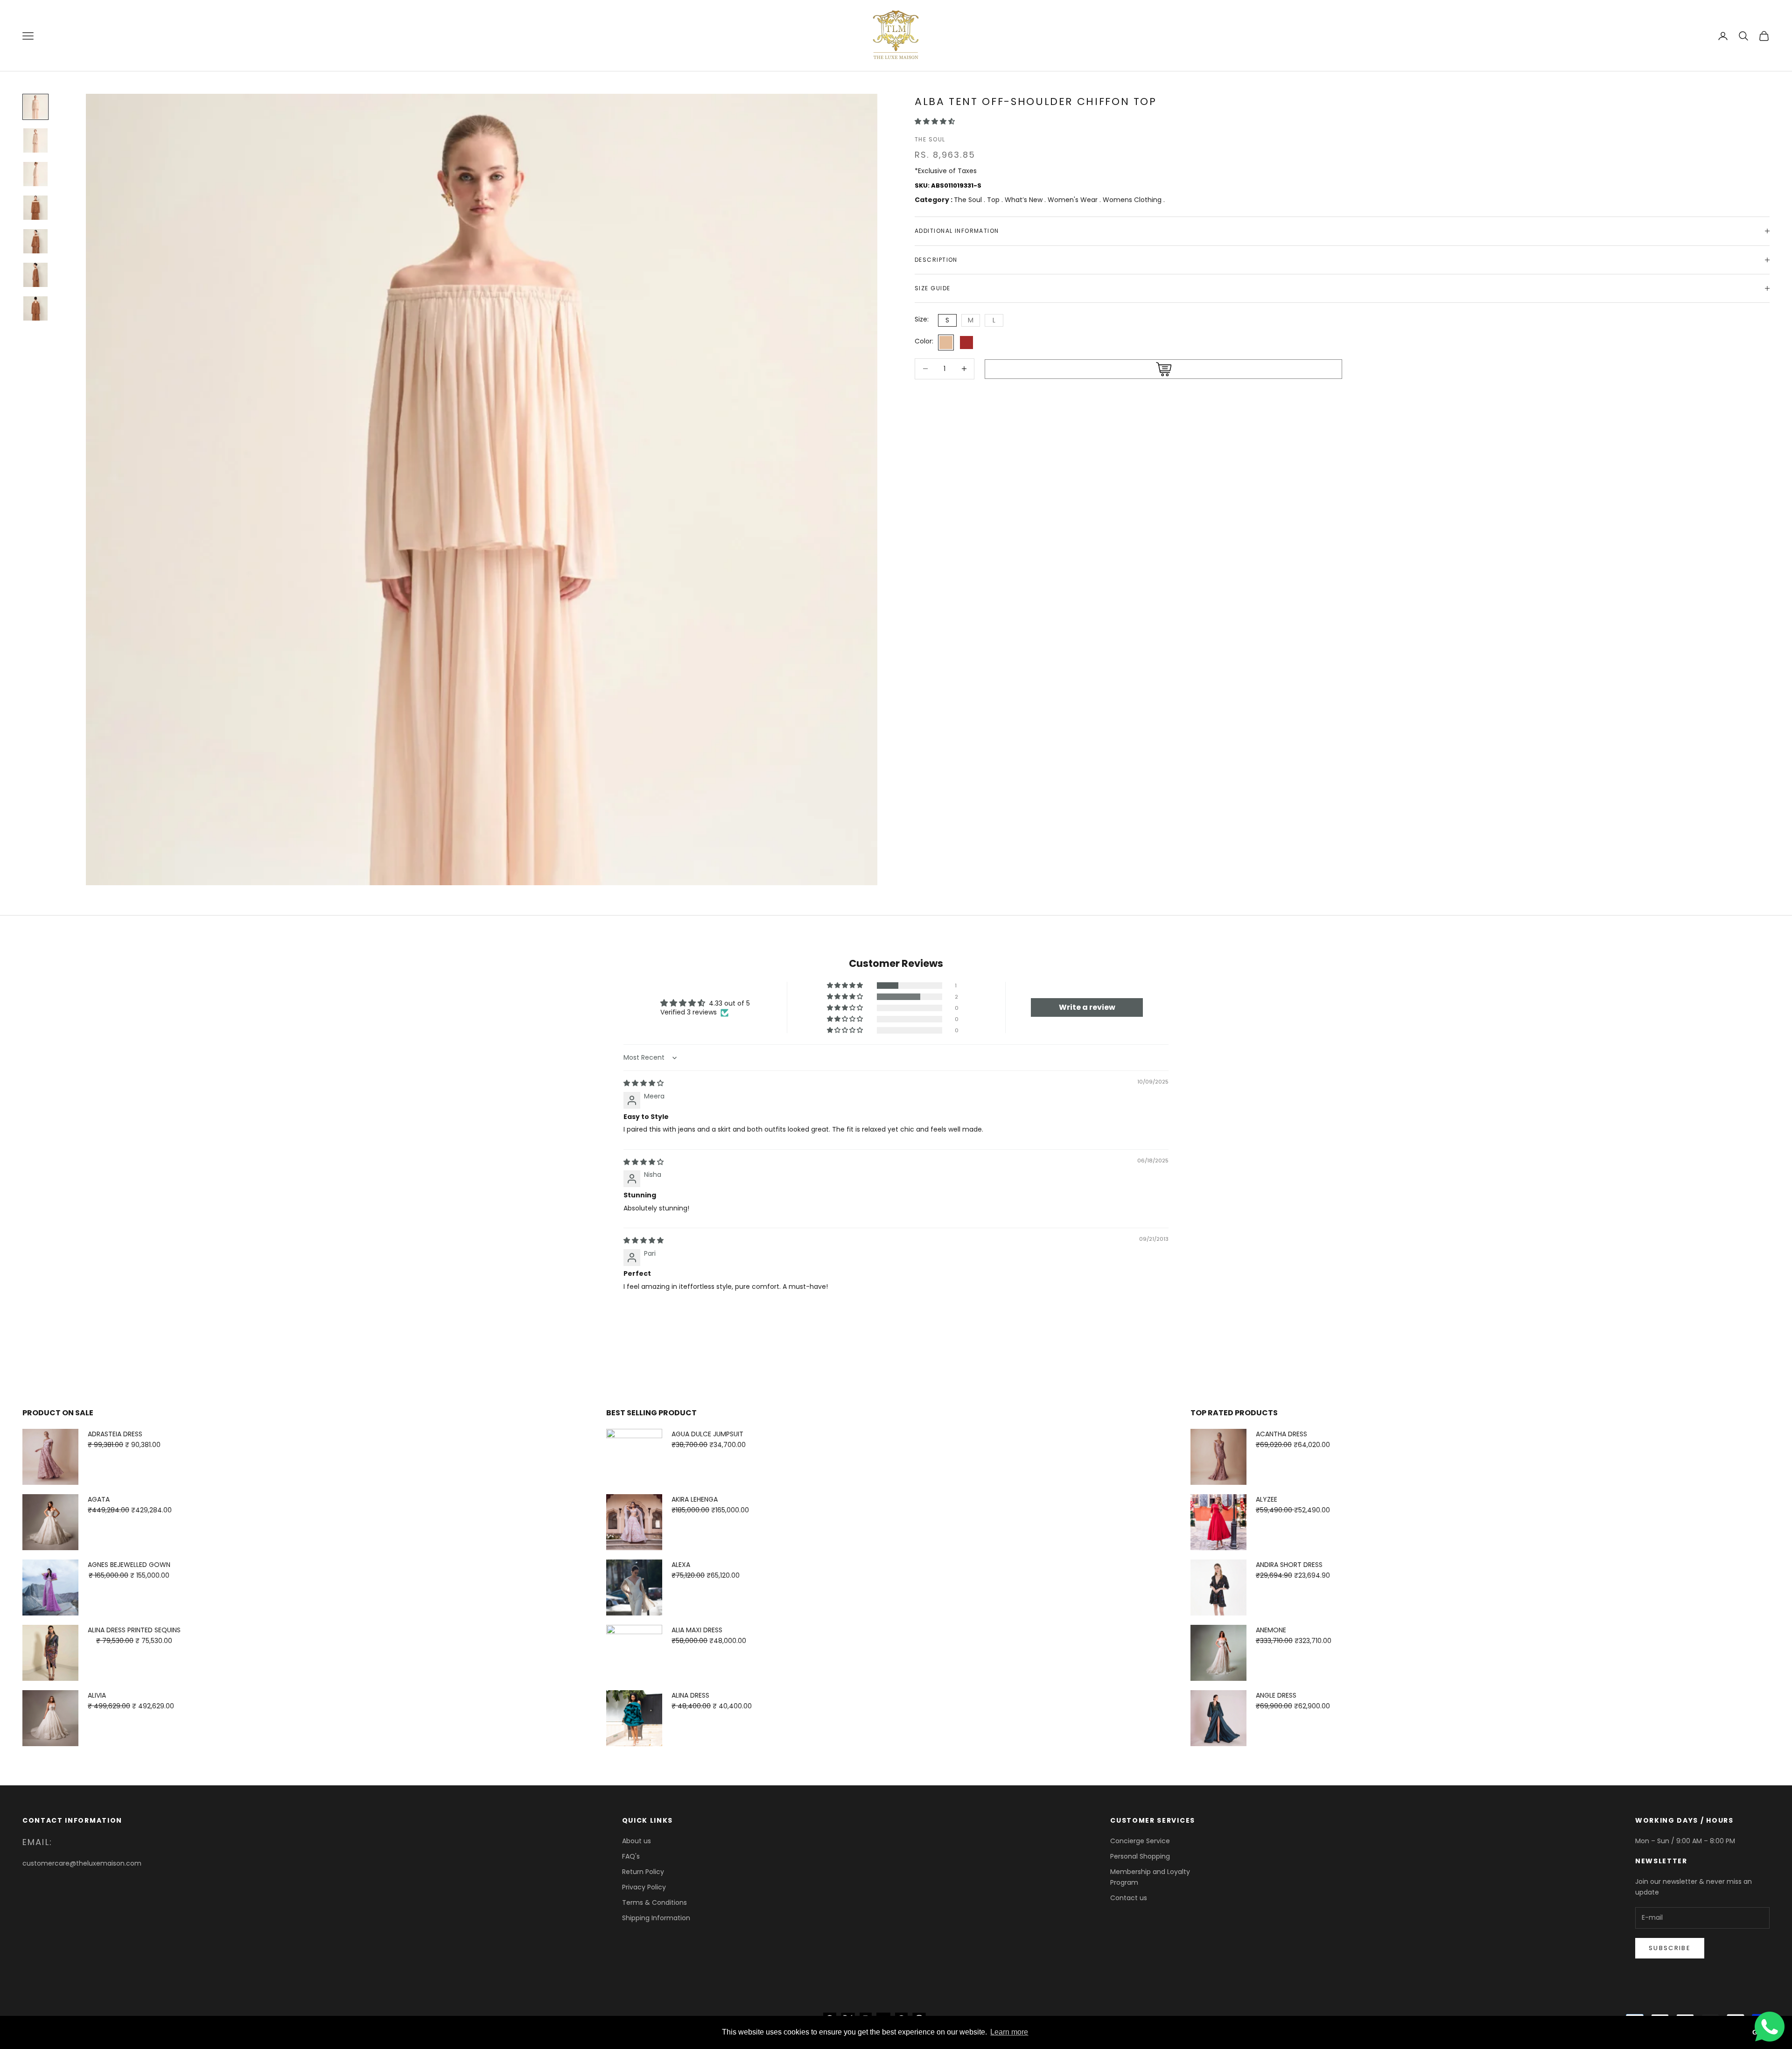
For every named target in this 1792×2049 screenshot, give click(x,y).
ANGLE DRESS (1276, 1695)
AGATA (99, 1499)
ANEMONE (1271, 1630)
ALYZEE (1267, 1499)
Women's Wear (1074, 200)
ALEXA (681, 1565)
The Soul (930, 139)
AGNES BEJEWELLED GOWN (129, 1565)
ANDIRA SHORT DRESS (1289, 1565)
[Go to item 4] (35, 208)
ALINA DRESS (690, 1695)
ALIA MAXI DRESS (697, 1630)
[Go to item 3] (35, 174)
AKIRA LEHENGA (695, 1499)
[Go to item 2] (35, 140)
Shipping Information (656, 1918)
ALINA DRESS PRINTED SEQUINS (134, 1630)
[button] (935, 121)
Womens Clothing (1133, 200)
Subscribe (1670, 1948)
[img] (644, 1083)
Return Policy (643, 1872)
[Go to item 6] (35, 275)
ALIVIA (97, 1695)
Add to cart (1163, 369)
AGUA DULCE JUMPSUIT (707, 1434)
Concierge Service (1140, 1841)
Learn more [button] (1009, 2032)
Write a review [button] (1087, 1007)
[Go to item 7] (35, 308)
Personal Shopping (1140, 1856)
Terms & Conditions (654, 1902)
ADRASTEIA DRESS (115, 1434)
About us (637, 1841)
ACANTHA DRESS (1281, 1434)
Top (994, 200)
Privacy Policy (644, 1887)
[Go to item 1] (35, 107)
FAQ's (631, 1856)
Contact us (1129, 1898)
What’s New (1025, 200)
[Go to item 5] (35, 241)
